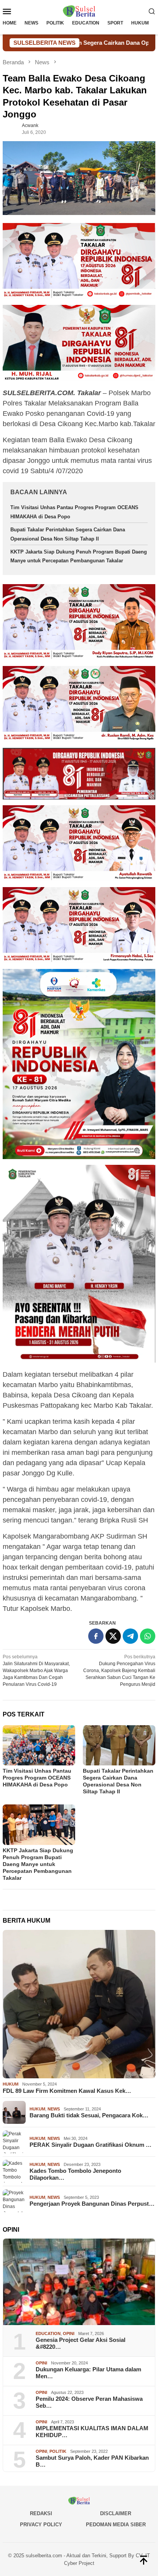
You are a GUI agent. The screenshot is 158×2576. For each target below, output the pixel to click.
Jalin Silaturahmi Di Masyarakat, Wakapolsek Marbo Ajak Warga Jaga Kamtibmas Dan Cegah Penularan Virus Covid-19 (36, 1671)
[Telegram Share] (130, 1636)
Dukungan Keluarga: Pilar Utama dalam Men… (88, 2373)
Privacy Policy (41, 2525)
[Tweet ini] (113, 1636)
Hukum (11, 2084)
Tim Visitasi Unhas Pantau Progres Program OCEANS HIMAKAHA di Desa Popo (37, 1778)
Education (48, 2333)
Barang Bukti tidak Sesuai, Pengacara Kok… (89, 2115)
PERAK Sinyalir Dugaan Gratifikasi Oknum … (91, 2145)
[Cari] (152, 11)
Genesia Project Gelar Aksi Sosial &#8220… (81, 2343)
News (54, 2109)
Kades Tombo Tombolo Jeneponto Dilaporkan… (75, 2174)
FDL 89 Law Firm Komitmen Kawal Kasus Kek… (67, 2091)
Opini (69, 2333)
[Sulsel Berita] (79, 11)
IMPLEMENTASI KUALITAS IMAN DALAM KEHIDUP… (92, 2432)
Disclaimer (116, 2513)
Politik (58, 2451)
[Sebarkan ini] (96, 1636)
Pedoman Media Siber (116, 2525)
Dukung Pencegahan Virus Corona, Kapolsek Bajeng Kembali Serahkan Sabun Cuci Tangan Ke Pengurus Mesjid (119, 1671)
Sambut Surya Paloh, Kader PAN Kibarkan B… (92, 2461)
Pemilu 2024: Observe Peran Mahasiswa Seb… (89, 2402)
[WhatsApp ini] (148, 1636)
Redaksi (41, 2513)
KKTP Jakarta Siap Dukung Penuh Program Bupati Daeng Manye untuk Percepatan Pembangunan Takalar (38, 1864)
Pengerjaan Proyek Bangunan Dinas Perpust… (92, 2204)
